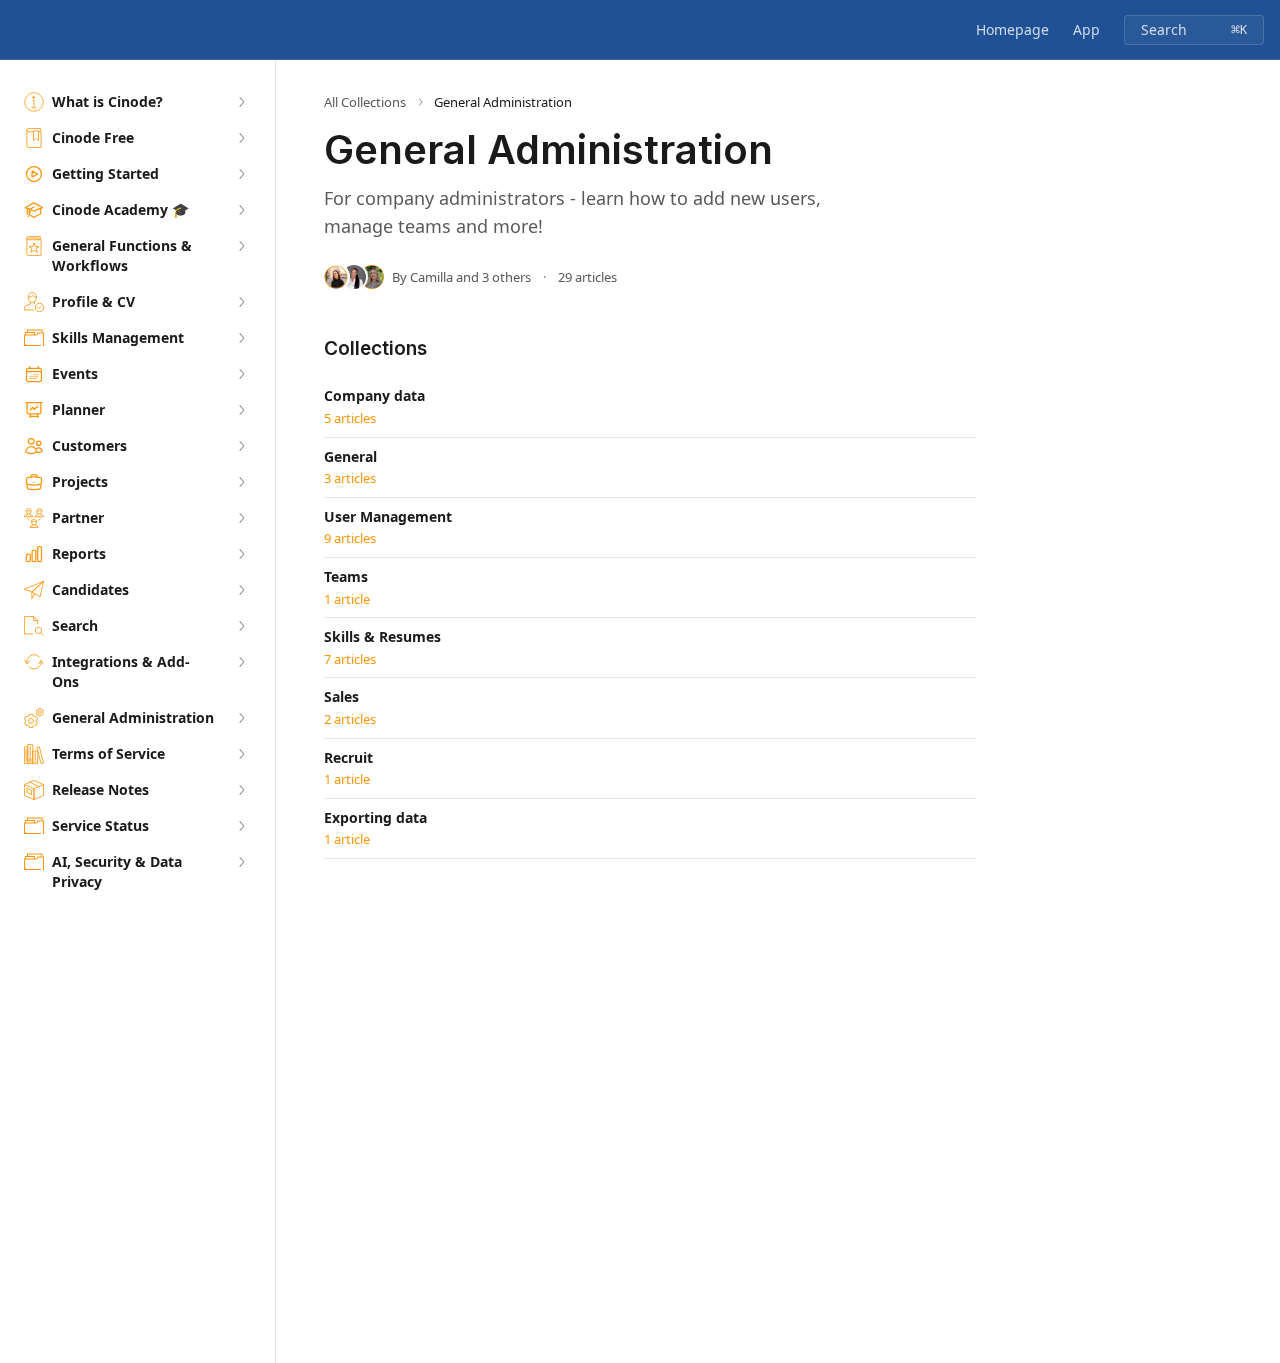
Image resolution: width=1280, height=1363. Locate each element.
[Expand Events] (241, 374)
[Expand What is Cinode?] (241, 102)
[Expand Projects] (241, 482)
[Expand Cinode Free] (241, 138)
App (1086, 29)
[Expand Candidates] (241, 590)
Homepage (1012, 29)
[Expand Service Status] (241, 826)
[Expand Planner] (241, 410)
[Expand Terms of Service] (241, 754)
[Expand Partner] (241, 518)
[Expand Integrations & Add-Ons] (241, 662)
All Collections (365, 102)
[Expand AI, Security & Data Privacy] (241, 862)
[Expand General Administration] (241, 718)
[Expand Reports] (241, 554)
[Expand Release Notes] (241, 790)
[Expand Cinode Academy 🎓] (241, 210)
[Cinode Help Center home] (20, 30)
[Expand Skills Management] (241, 338)
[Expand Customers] (241, 446)
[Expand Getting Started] (241, 174)
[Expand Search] (241, 626)
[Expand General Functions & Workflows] (241, 246)
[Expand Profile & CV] (241, 302)
